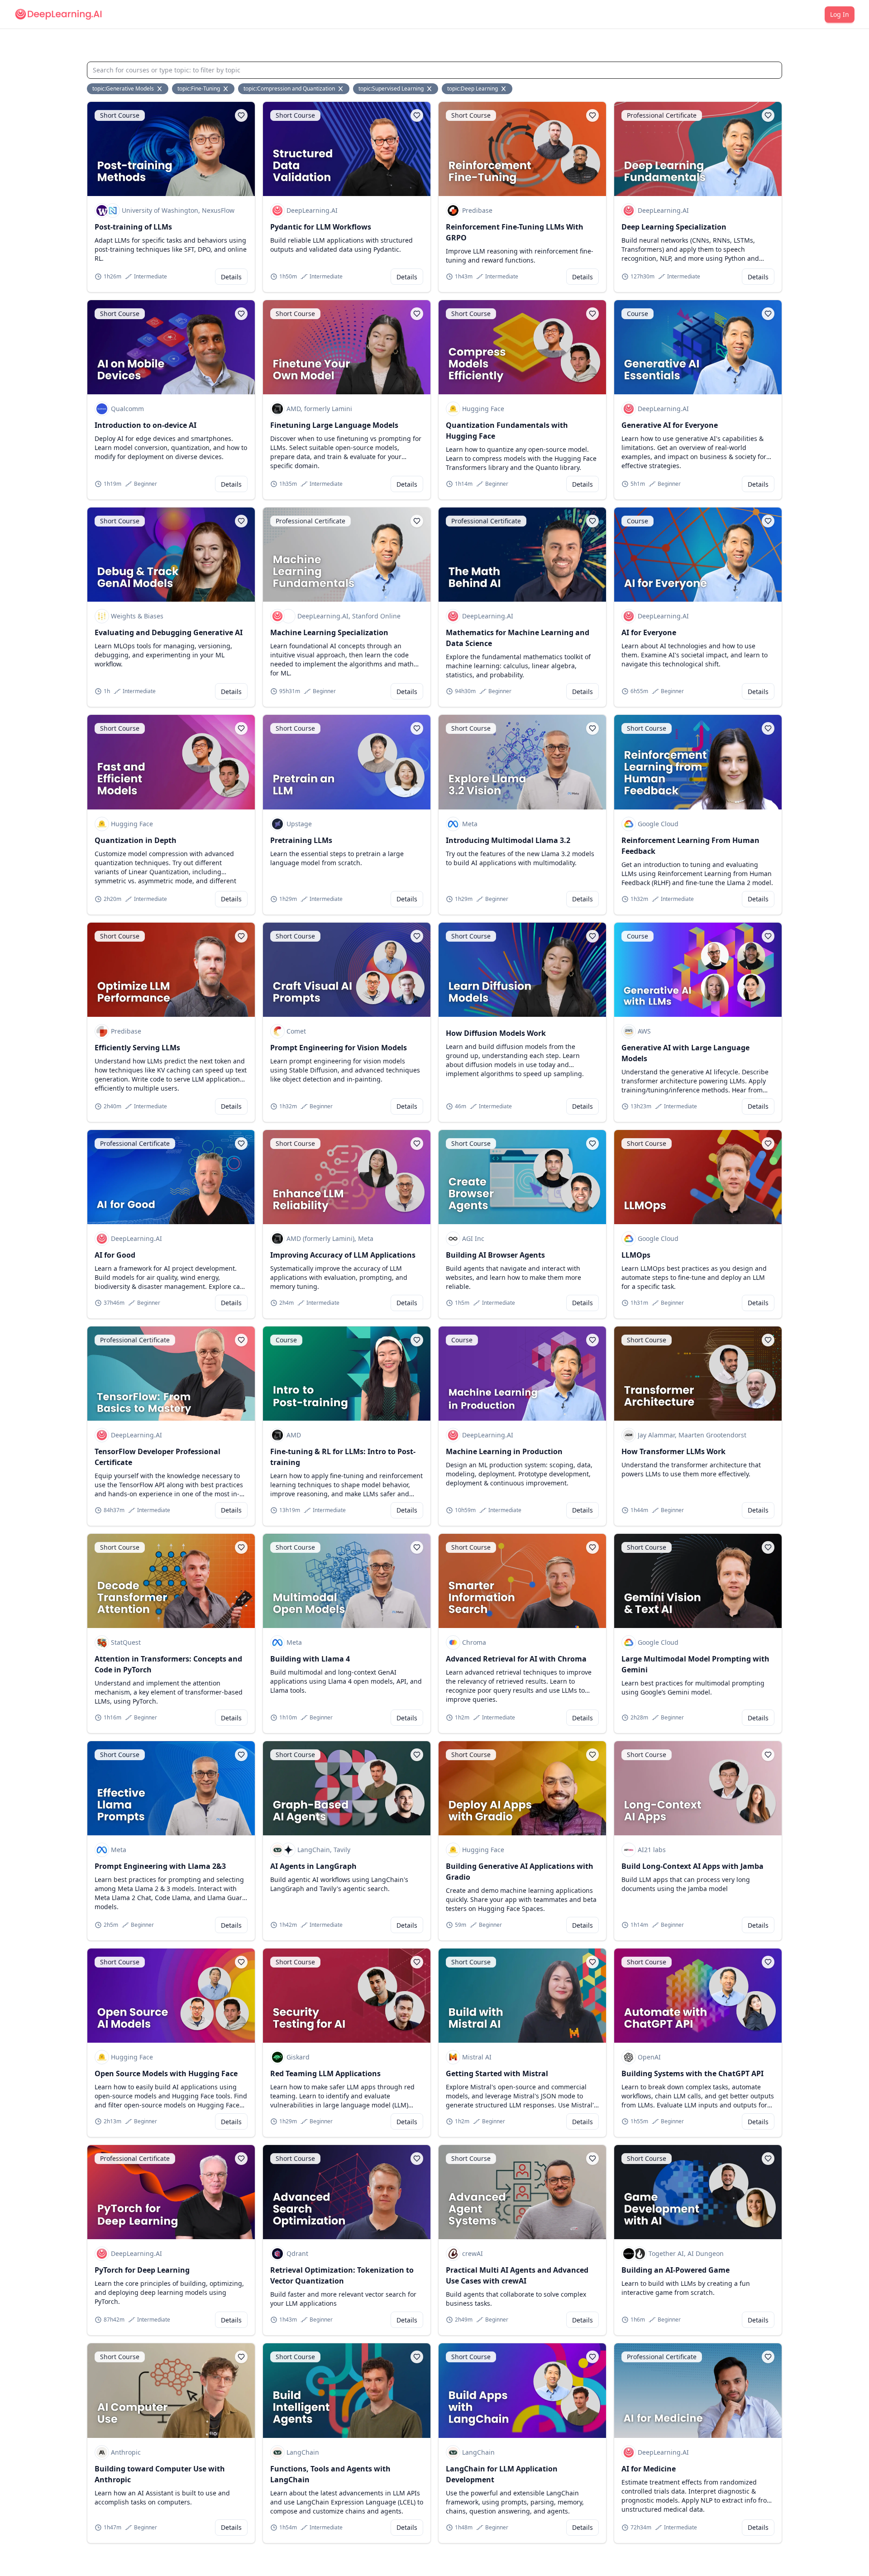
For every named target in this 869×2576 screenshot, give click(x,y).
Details (231, 277)
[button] (241, 115)
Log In (840, 14)
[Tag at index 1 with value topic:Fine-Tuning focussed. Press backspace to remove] (226, 89)
